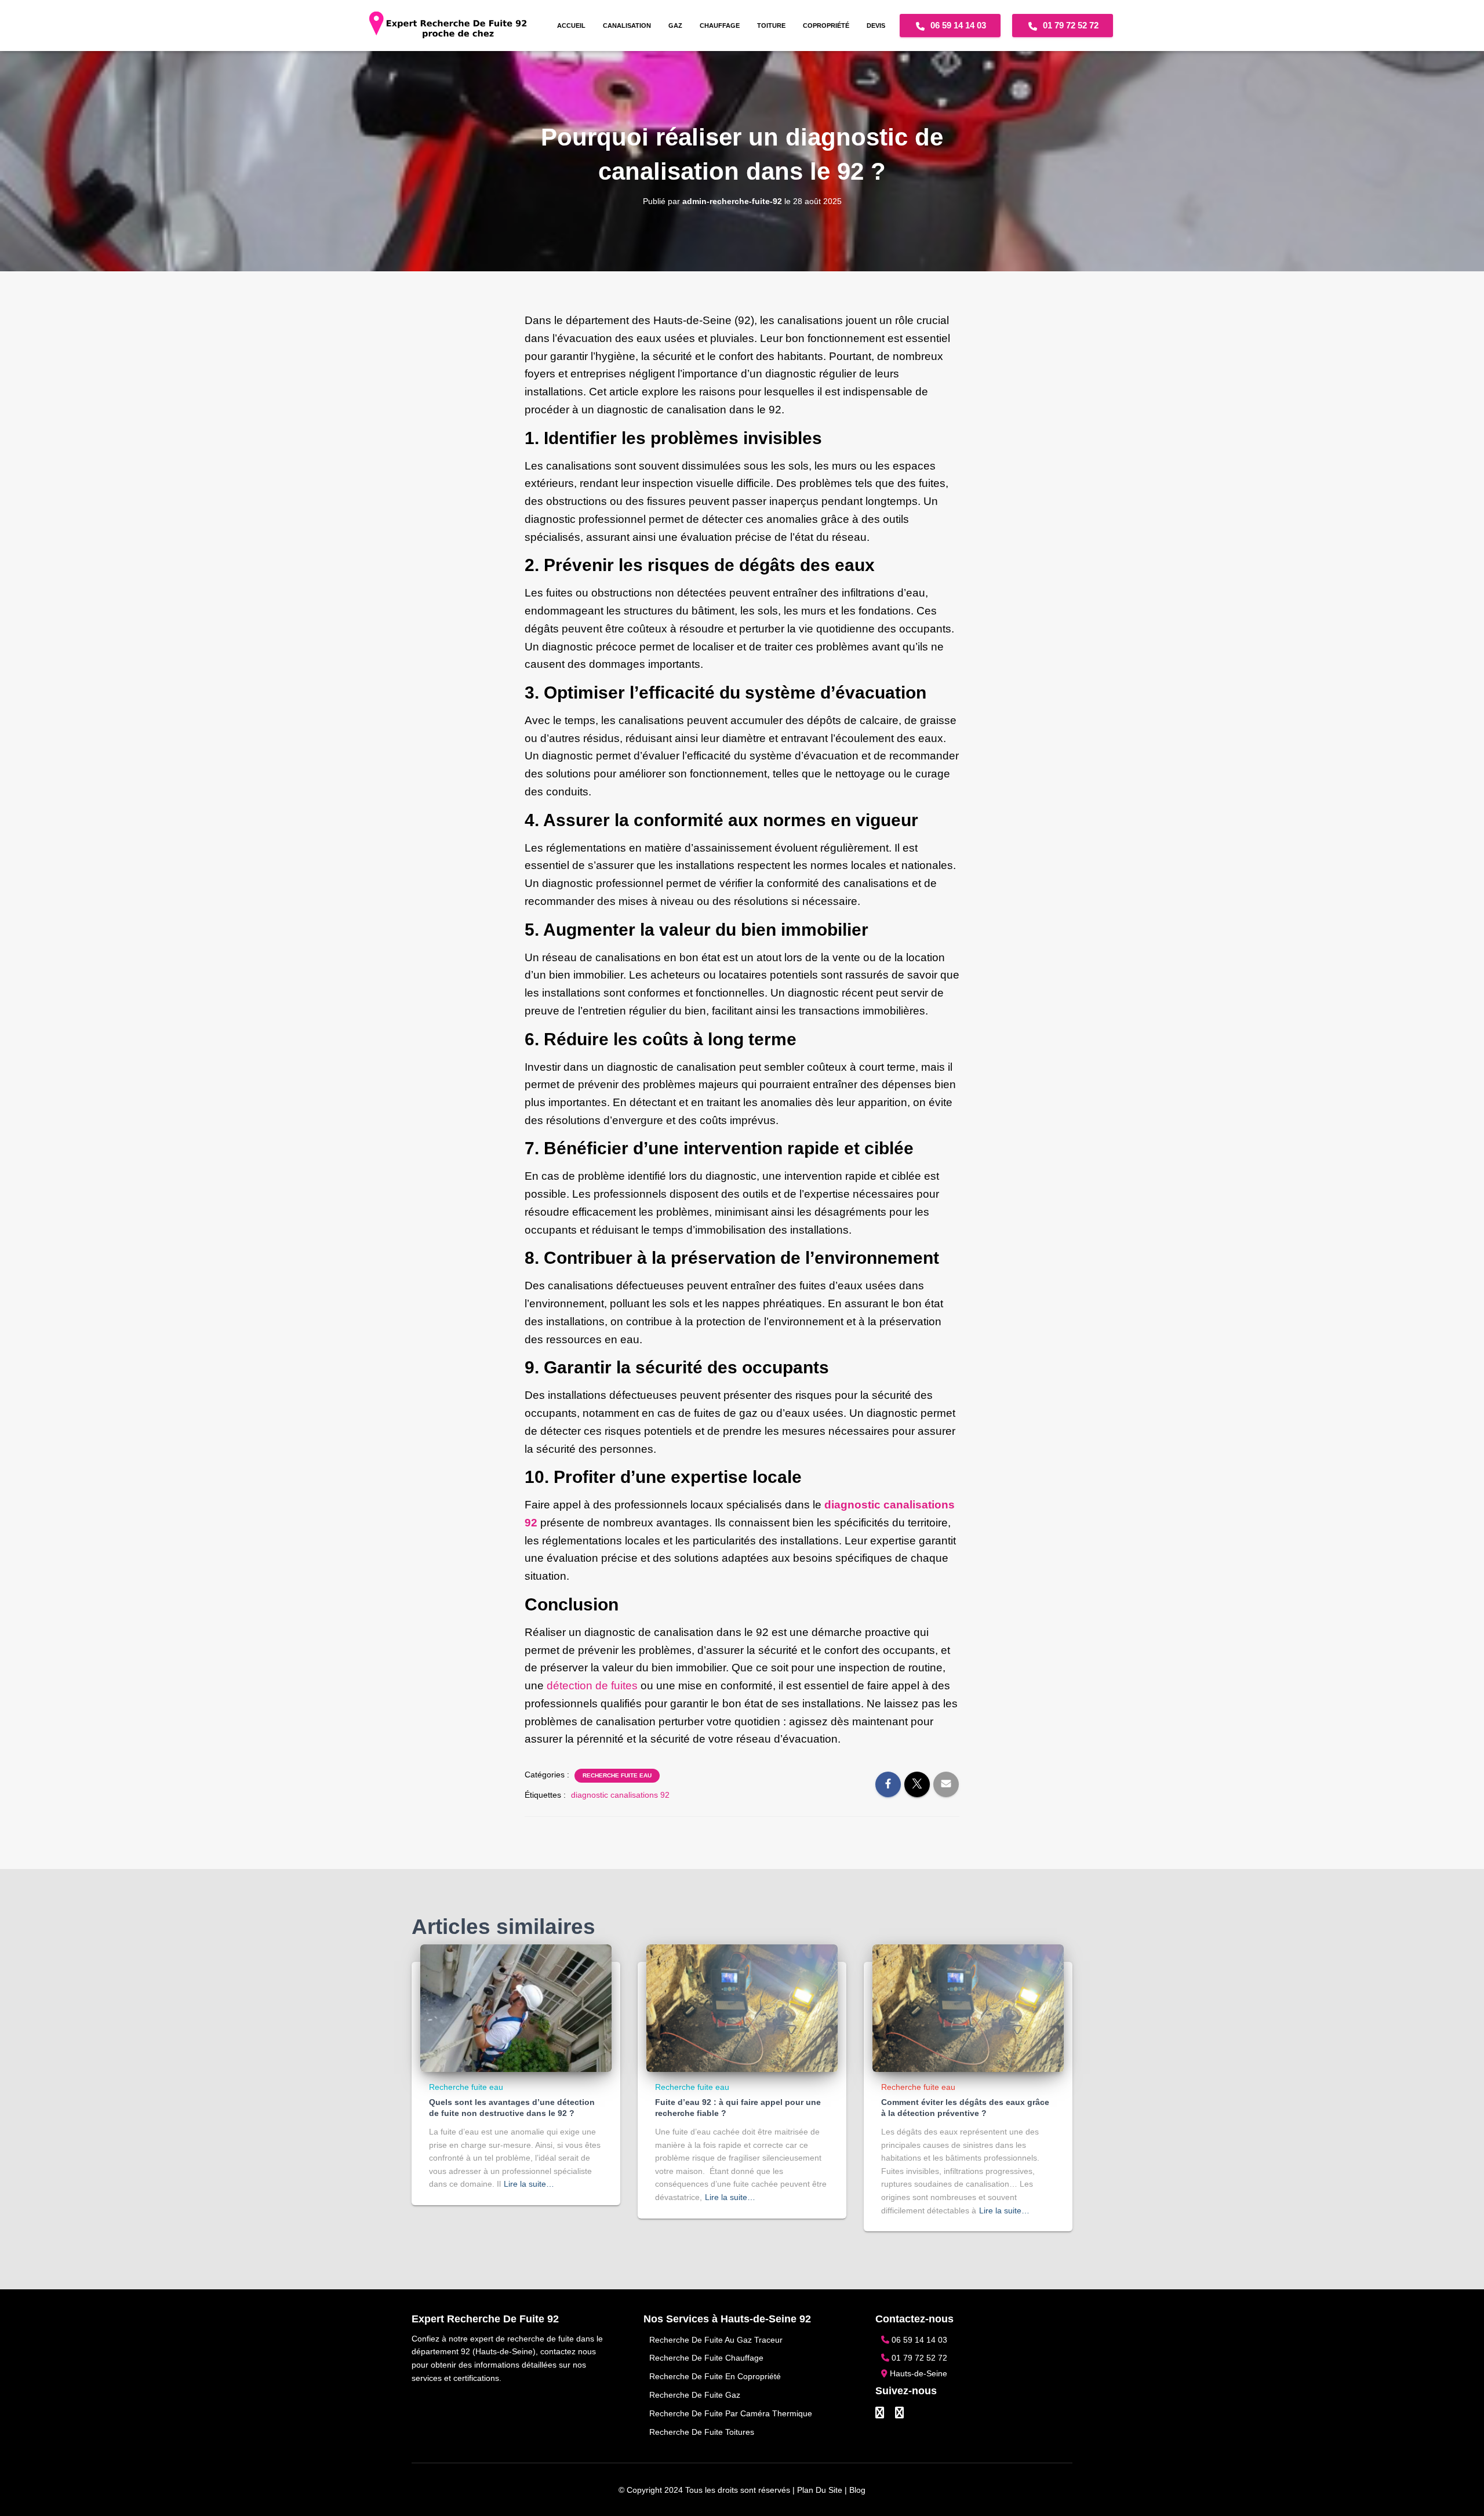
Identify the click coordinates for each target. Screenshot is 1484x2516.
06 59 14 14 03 (957, 25)
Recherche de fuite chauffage (706, 2358)
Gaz (675, 26)
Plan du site (820, 2490)
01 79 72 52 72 (1070, 25)
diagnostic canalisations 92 (620, 1795)
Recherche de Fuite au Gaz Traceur (716, 2340)
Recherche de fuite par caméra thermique (731, 2413)
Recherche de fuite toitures (702, 2432)
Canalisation (627, 26)
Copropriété (826, 26)
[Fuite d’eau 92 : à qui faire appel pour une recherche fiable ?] (742, 2008)
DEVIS (876, 26)
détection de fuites (592, 1686)
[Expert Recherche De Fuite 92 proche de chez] (448, 26)
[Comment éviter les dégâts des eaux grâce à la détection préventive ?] (968, 2008)
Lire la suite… (529, 2184)
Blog (857, 2490)
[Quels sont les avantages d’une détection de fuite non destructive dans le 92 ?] (516, 2008)
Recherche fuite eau (617, 1775)
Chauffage (720, 26)
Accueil (571, 26)
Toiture (771, 26)
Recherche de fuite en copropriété (715, 2376)
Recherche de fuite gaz (695, 2395)
